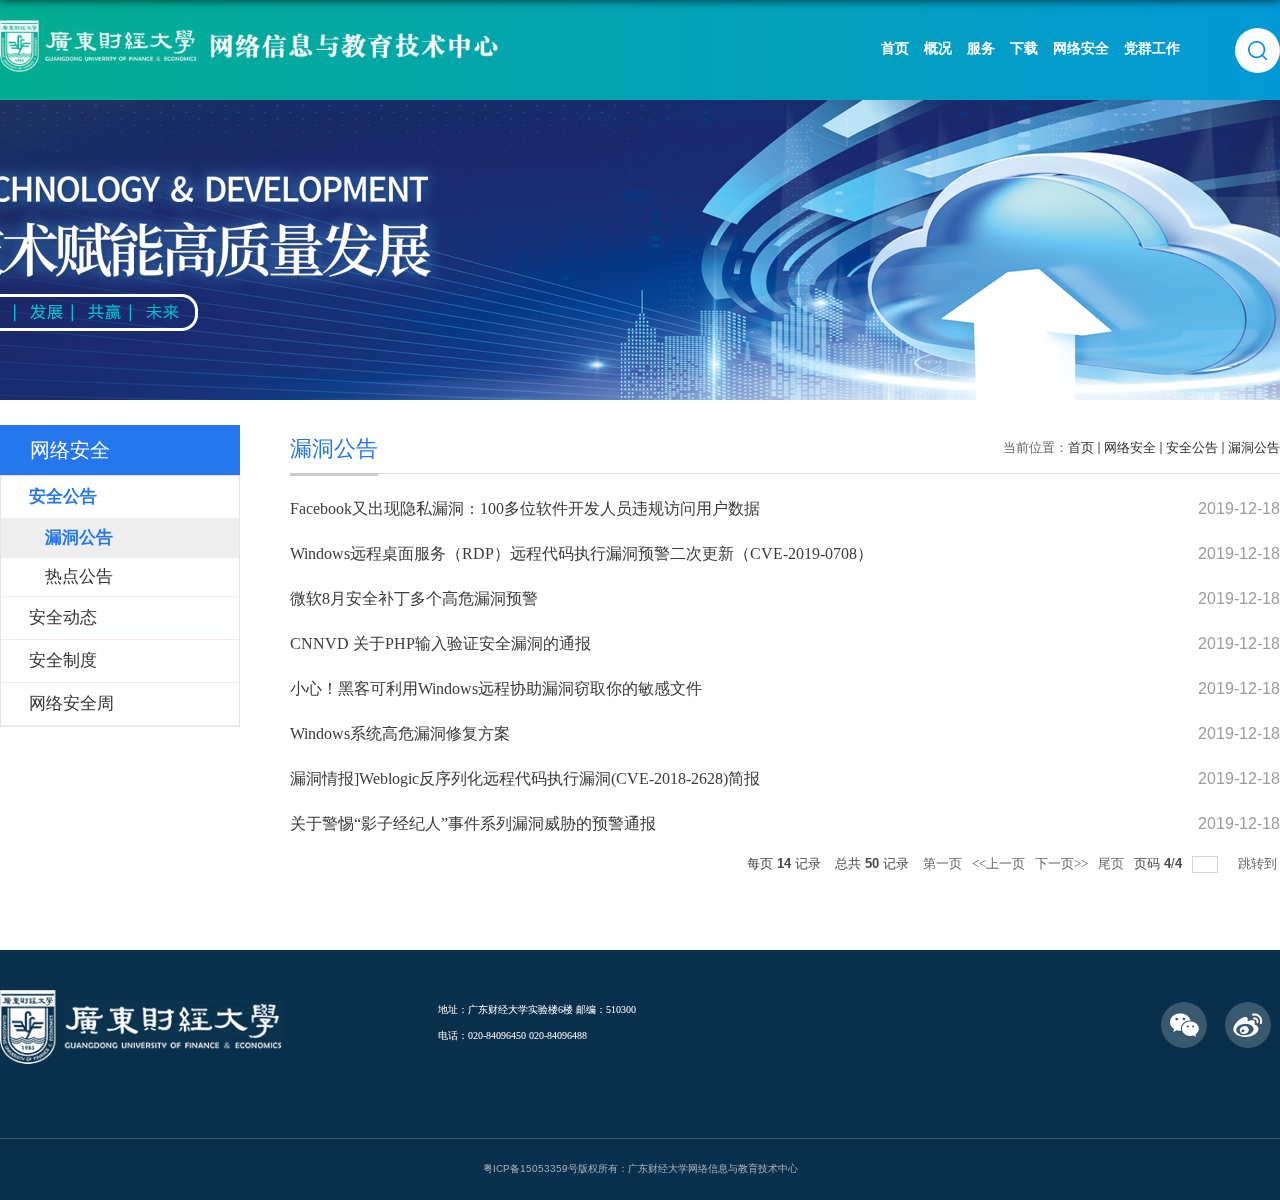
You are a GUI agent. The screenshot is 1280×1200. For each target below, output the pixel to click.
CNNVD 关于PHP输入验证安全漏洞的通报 (440, 643)
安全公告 (1192, 447)
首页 (895, 48)
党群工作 (1152, 48)
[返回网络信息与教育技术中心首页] (256, 26)
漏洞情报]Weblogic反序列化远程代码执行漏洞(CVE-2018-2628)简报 (525, 778)
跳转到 (1259, 863)
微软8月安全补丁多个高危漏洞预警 (414, 598)
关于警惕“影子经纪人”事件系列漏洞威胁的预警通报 (473, 823)
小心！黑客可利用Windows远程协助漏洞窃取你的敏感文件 (496, 688)
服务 (981, 48)
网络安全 (1081, 48)
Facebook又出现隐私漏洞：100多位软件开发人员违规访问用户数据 (525, 508)
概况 (938, 48)
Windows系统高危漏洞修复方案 (400, 733)
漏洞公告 (1254, 447)
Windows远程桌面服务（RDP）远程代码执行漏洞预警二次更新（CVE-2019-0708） (581, 553)
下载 (1024, 48)
